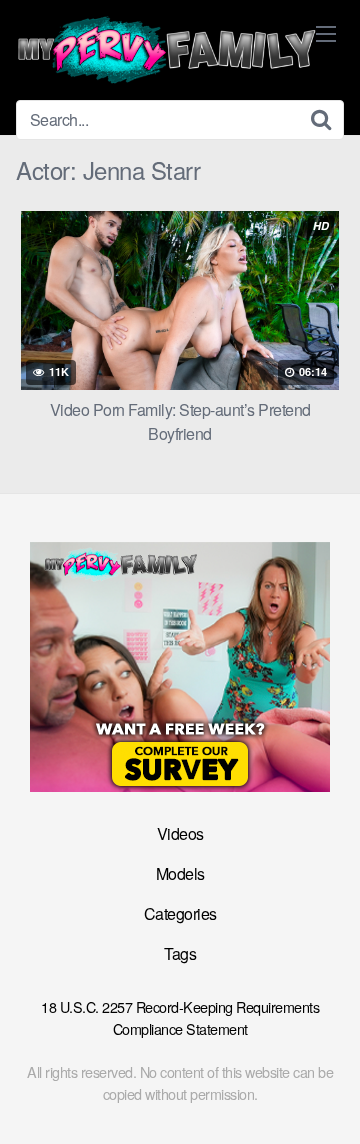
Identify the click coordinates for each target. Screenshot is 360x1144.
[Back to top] (325, 1100)
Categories (180, 913)
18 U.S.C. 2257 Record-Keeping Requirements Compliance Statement (180, 1017)
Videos (180, 833)
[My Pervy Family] (166, 50)
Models (180, 873)
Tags (180, 953)
